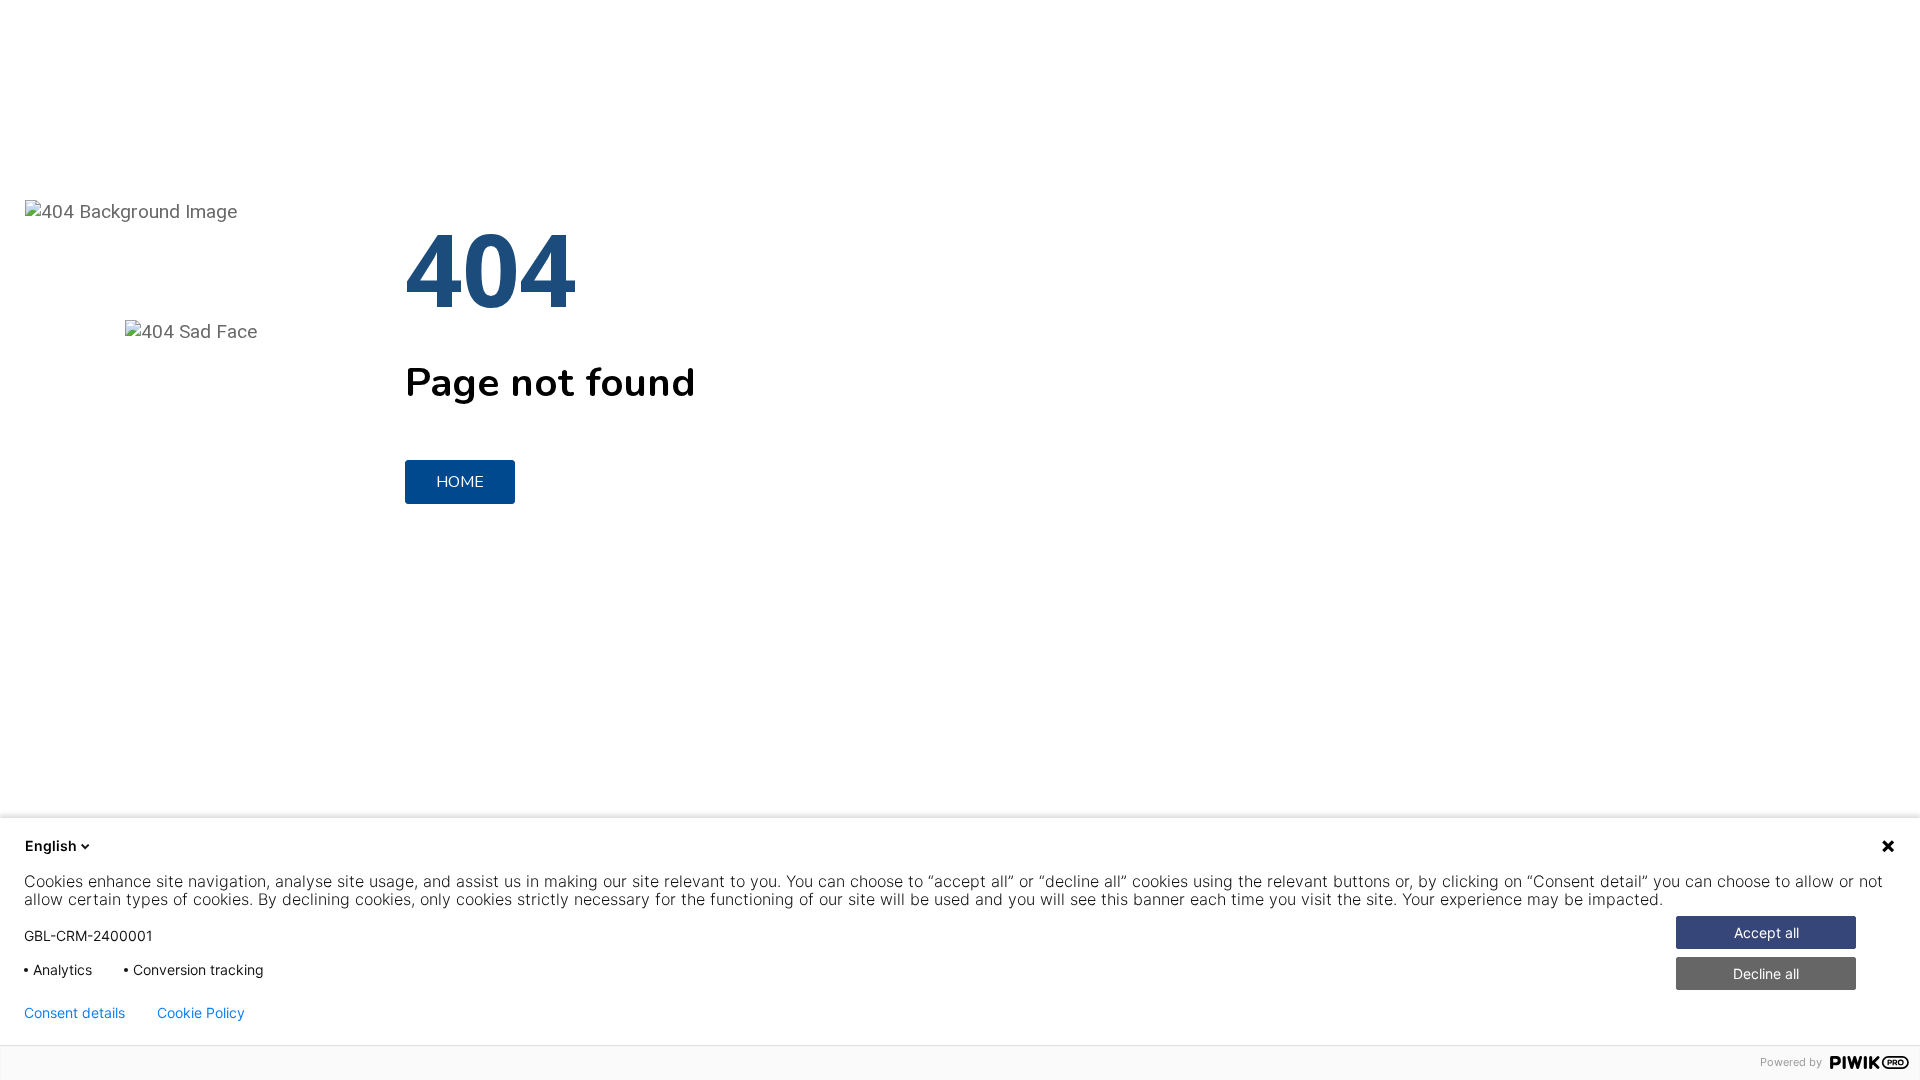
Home (460, 482)
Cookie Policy (201, 1013)
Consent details (74, 1013)
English (51, 845)
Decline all (1766, 973)
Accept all (1766, 932)
